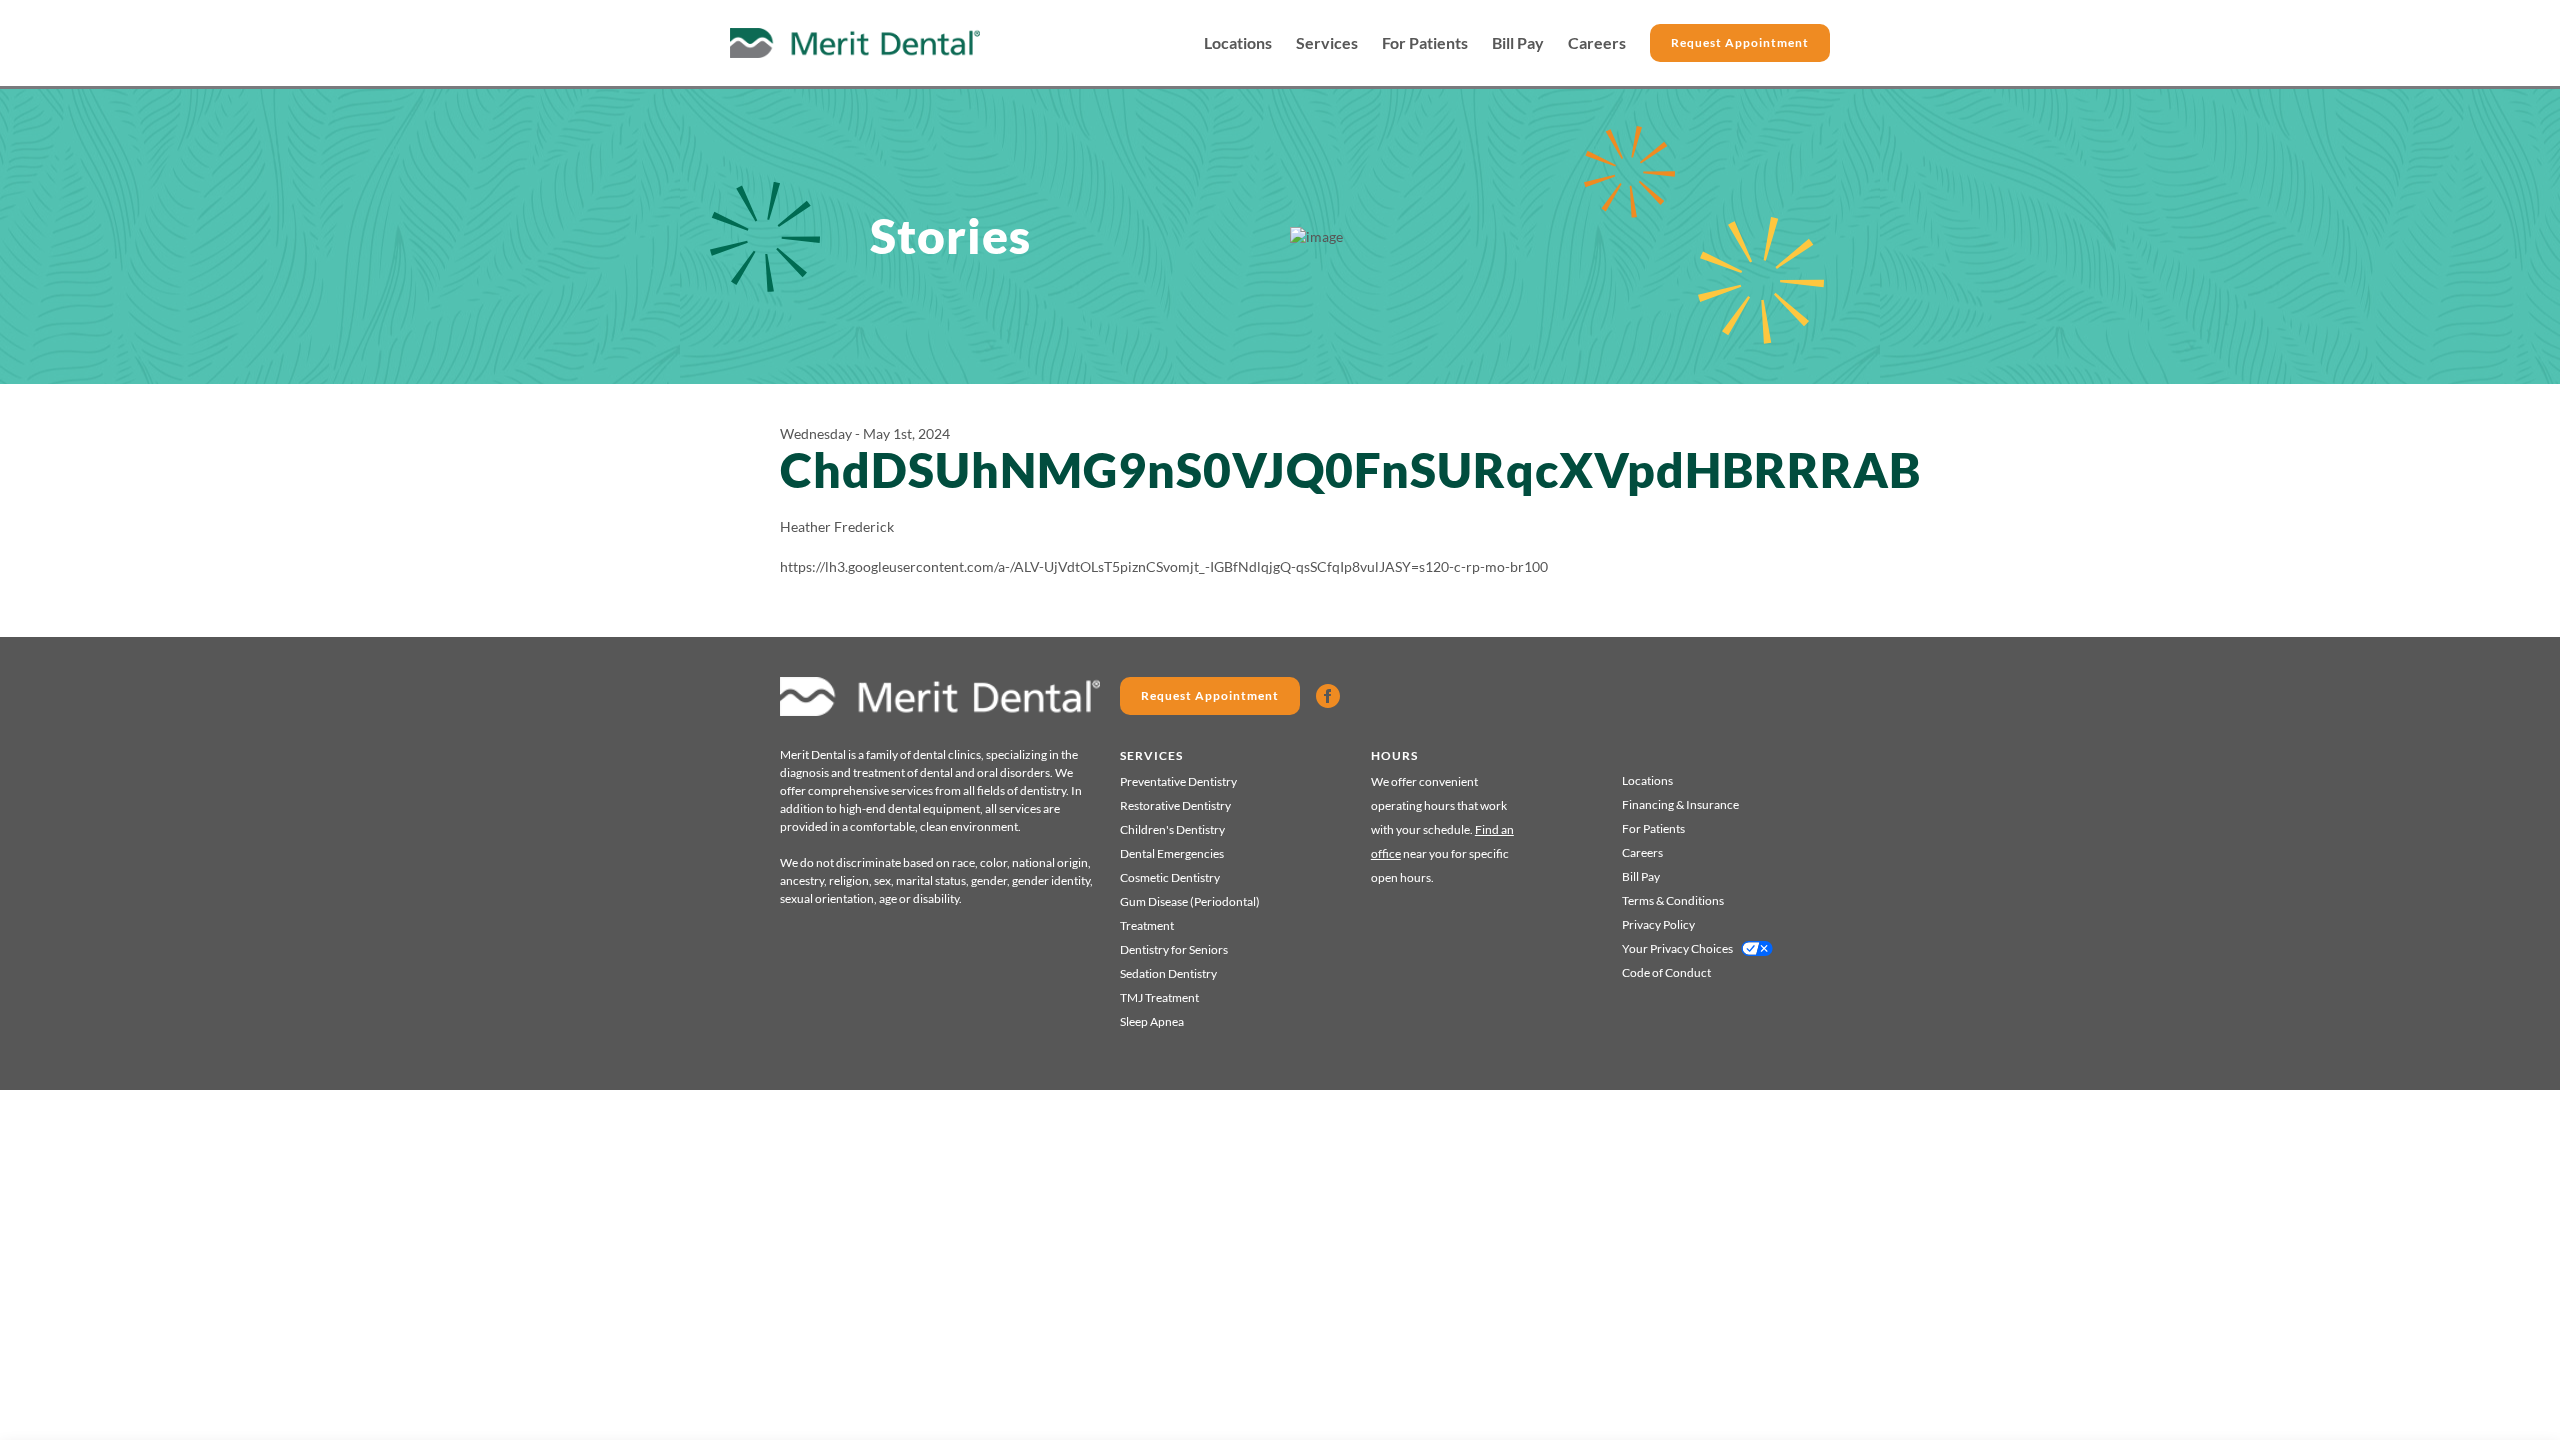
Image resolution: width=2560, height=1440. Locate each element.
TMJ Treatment (1159, 997)
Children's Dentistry (1172, 829)
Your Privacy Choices (1677, 948)
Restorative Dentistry (1175, 805)
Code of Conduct (1666, 972)
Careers (1597, 43)
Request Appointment (1740, 42)
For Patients (1425, 43)
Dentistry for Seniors (1174, 949)
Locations (1238, 43)
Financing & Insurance (1680, 804)
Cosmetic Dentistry (1170, 877)
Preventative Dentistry (1178, 781)
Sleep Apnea (1152, 1021)
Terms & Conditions (1673, 900)
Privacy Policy (1658, 924)
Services (1327, 43)
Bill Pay (1518, 43)
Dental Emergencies (1172, 853)
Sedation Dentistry (1168, 973)
